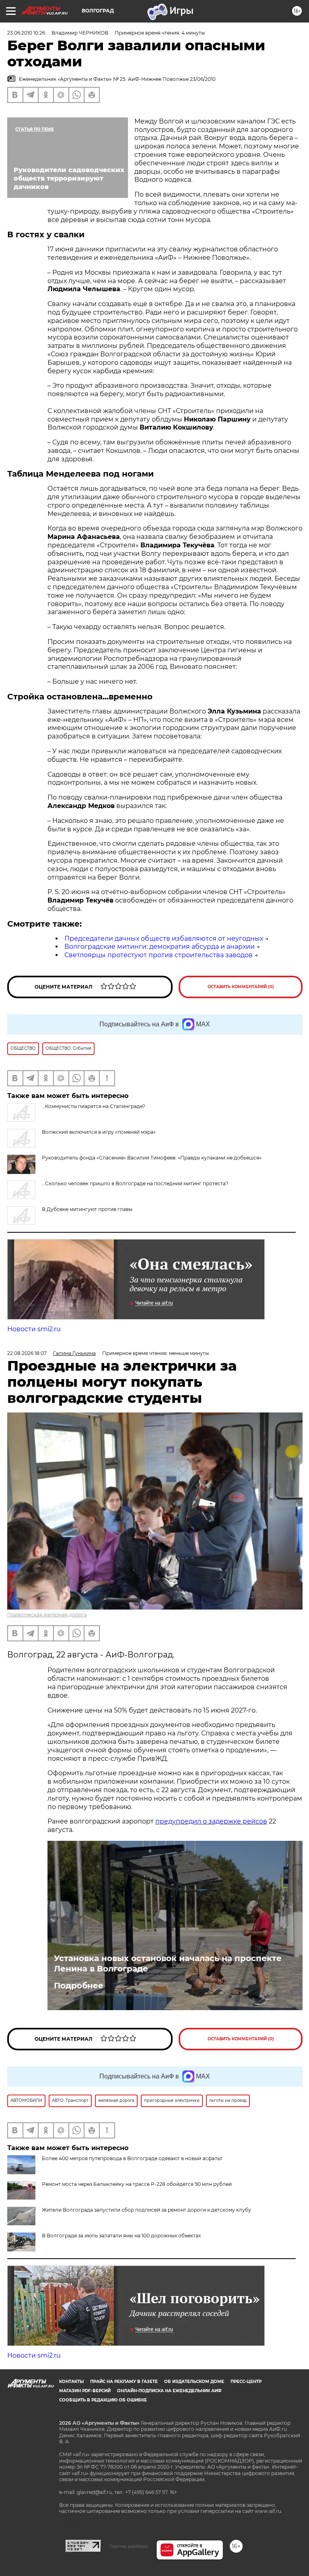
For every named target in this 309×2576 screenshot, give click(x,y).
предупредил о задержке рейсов (211, 1821)
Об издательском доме (194, 2382)
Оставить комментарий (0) (241, 987)
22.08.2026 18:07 (27, 1353)
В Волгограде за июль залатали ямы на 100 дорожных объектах (121, 2236)
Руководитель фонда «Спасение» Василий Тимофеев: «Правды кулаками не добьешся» (152, 1158)
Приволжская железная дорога (47, 1615)
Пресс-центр (246, 2382)
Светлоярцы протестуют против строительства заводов (159, 955)
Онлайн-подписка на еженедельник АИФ (169, 2391)
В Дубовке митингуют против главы (87, 1209)
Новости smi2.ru (34, 1329)
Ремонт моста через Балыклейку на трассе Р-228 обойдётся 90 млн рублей (137, 2184)
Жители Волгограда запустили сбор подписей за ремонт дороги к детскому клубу (146, 2210)
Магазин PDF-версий (85, 2391)
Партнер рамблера (129, 2546)
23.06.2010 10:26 (26, 33)
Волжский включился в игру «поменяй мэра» (99, 1132)
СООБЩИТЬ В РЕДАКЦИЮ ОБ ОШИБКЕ (103, 2400)
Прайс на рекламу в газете (124, 2382)
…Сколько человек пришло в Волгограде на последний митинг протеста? (135, 1183)
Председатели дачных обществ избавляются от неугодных (164, 939)
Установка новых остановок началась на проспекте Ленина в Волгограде (168, 1963)
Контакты (71, 2382)
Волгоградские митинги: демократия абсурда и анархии (160, 947)
